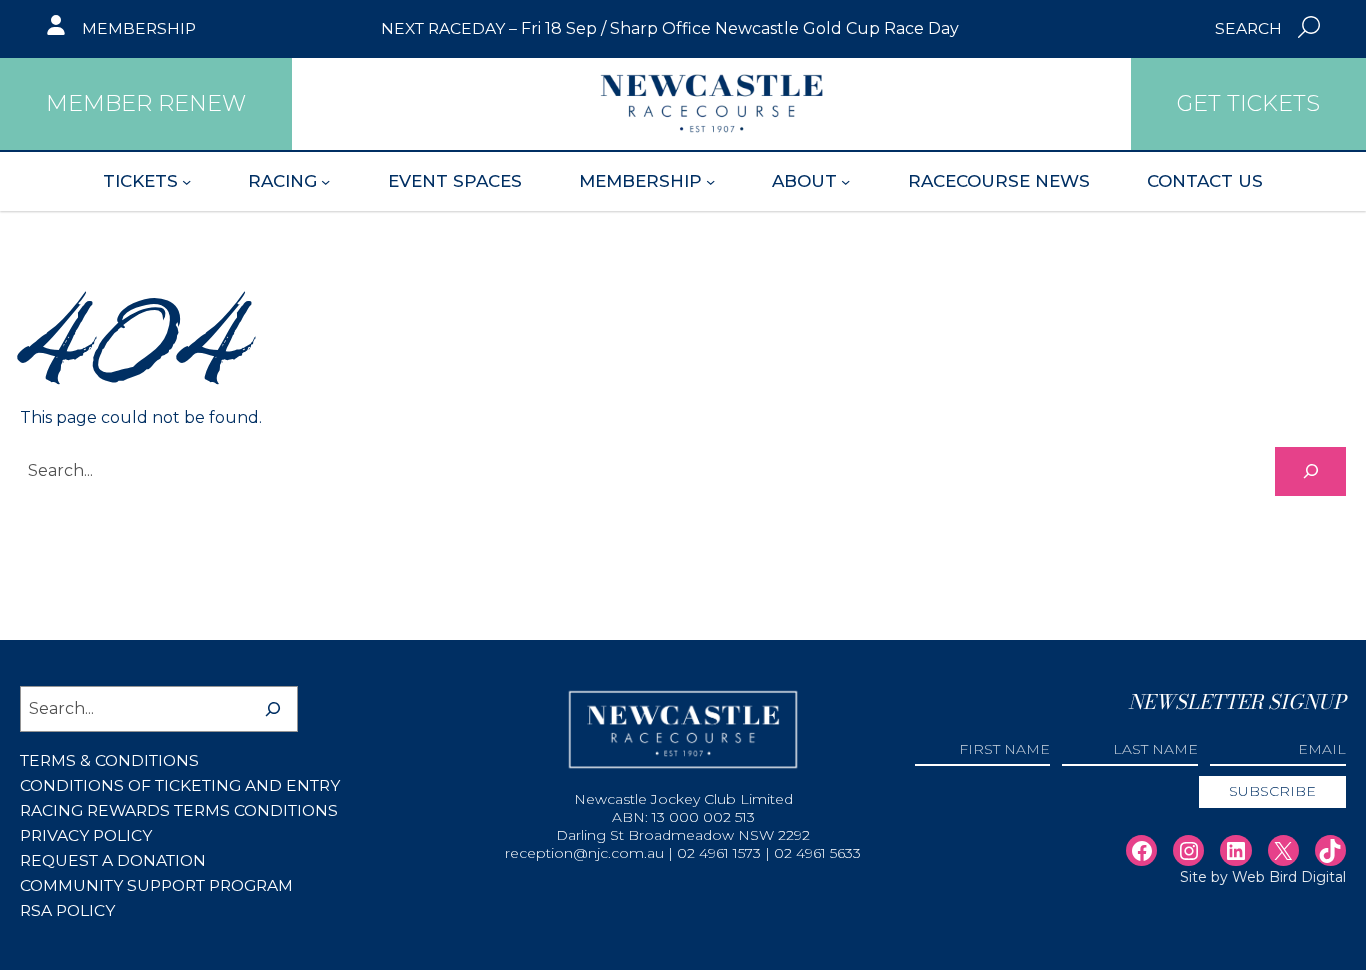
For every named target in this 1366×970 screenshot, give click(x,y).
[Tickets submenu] (186, 181)
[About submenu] (845, 181)
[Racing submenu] (325, 181)
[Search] (1310, 471)
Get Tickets (1248, 103)
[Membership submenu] (710, 181)
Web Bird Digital (1289, 877)
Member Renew (146, 103)
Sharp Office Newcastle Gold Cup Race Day (784, 28)
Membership (139, 28)
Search (1248, 28)
